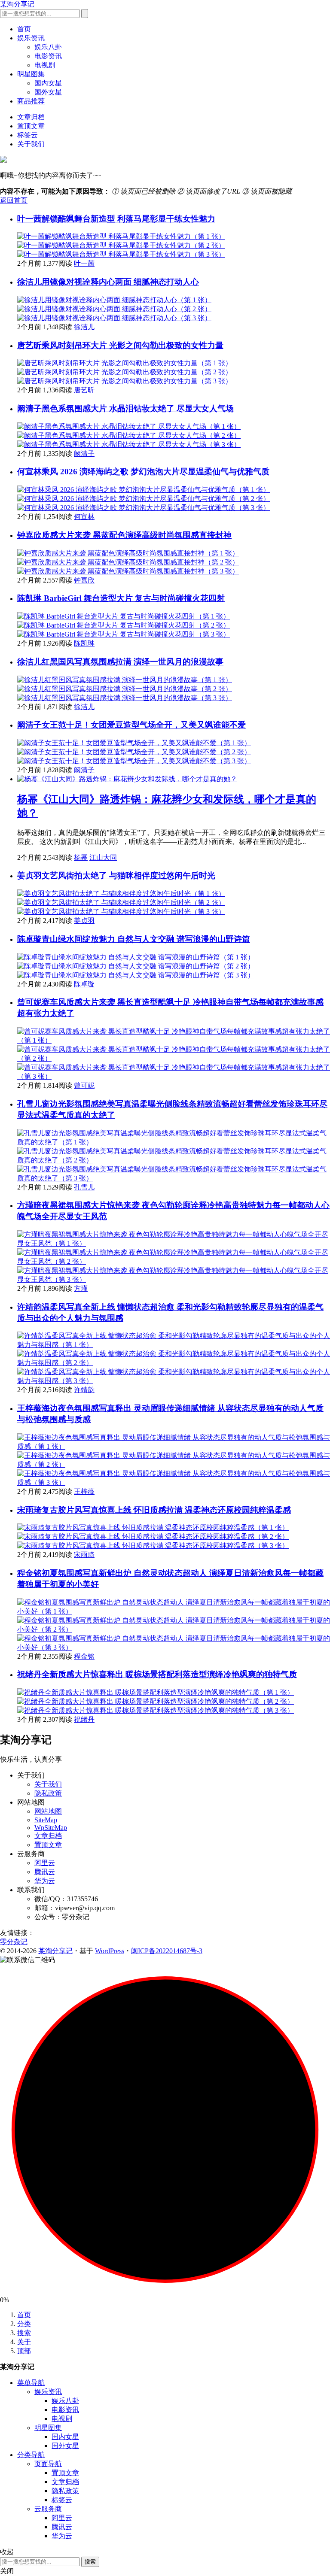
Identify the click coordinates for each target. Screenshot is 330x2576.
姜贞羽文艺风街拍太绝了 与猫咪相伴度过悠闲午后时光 (116, 875)
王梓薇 (84, 1491)
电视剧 (45, 65)
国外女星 (48, 92)
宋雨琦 (84, 1555)
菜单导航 (31, 2383)
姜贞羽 (84, 921)
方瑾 (81, 1288)
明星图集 (31, 74)
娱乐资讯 (31, 38)
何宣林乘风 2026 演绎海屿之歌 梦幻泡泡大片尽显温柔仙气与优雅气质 (143, 472)
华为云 (45, 1881)
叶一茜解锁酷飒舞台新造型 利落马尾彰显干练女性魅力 (116, 219)
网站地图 (48, 1811)
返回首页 (14, 200)
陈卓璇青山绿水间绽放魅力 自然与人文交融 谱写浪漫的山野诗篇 (134, 939)
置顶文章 (31, 126)
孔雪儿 (84, 1187)
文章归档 (31, 117)
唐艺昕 (84, 390)
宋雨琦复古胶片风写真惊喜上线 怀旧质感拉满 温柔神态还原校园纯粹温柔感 (154, 1510)
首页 (24, 29)
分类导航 (31, 2455)
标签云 (27, 135)
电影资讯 (48, 56)
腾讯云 (45, 1872)
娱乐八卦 (48, 47)
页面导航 (48, 2464)
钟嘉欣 (84, 580)
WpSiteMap (51, 1828)
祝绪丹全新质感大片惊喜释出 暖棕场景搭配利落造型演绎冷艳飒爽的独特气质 (157, 1674)
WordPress (110, 1951)
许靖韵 (84, 1390)
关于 (24, 2342)
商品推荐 (31, 101)
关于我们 (31, 144)
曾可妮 (84, 1085)
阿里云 (45, 1863)
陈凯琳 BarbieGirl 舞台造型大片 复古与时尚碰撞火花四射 (121, 598)
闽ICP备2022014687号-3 (167, 1951)
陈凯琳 (84, 643)
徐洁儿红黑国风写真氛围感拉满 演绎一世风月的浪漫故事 (120, 662)
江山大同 (103, 857)
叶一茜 (84, 263)
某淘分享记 (17, 4)
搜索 (24, 2333)
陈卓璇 (84, 984)
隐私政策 (48, 1793)
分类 (24, 2324)
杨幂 (81, 857)
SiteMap (46, 1820)
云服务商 (48, 2509)
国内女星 (48, 83)
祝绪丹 (84, 1719)
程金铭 (84, 1656)
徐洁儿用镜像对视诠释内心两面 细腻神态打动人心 (108, 282)
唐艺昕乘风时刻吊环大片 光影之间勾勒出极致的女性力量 (120, 345)
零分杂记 (14, 1942)
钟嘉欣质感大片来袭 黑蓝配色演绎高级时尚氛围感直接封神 (124, 535)
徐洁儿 (84, 327)
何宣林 (84, 517)
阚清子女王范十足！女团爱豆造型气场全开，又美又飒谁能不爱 (131, 725)
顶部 (24, 2351)
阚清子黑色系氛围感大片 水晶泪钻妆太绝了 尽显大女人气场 (125, 408)
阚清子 (84, 454)
